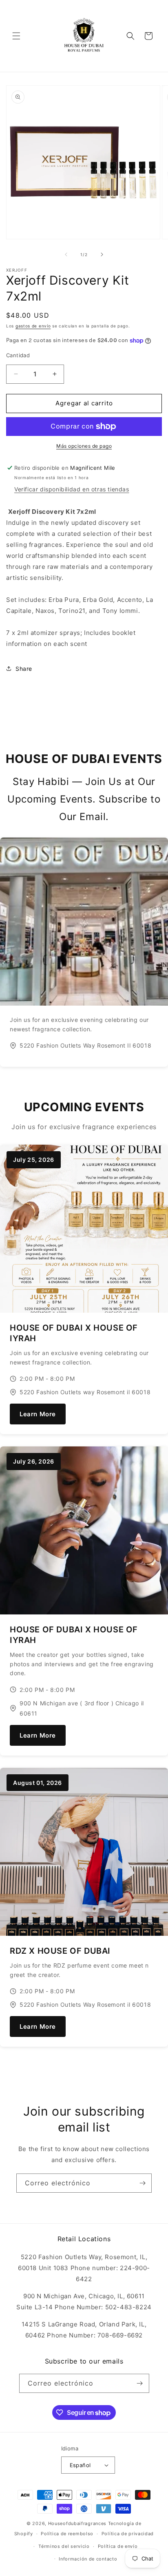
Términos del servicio (64, 2546)
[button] (16, 36)
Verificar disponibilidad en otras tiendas (72, 489)
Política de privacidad (128, 2534)
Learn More (38, 1414)
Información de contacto (88, 2559)
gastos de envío (33, 326)
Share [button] (24, 669)
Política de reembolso (67, 2534)
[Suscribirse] (142, 2183)
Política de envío (118, 2546)
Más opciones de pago (84, 446)
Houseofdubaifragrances (77, 2523)
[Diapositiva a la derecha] (102, 254)
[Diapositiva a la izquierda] (66, 254)
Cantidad (18, 355)
